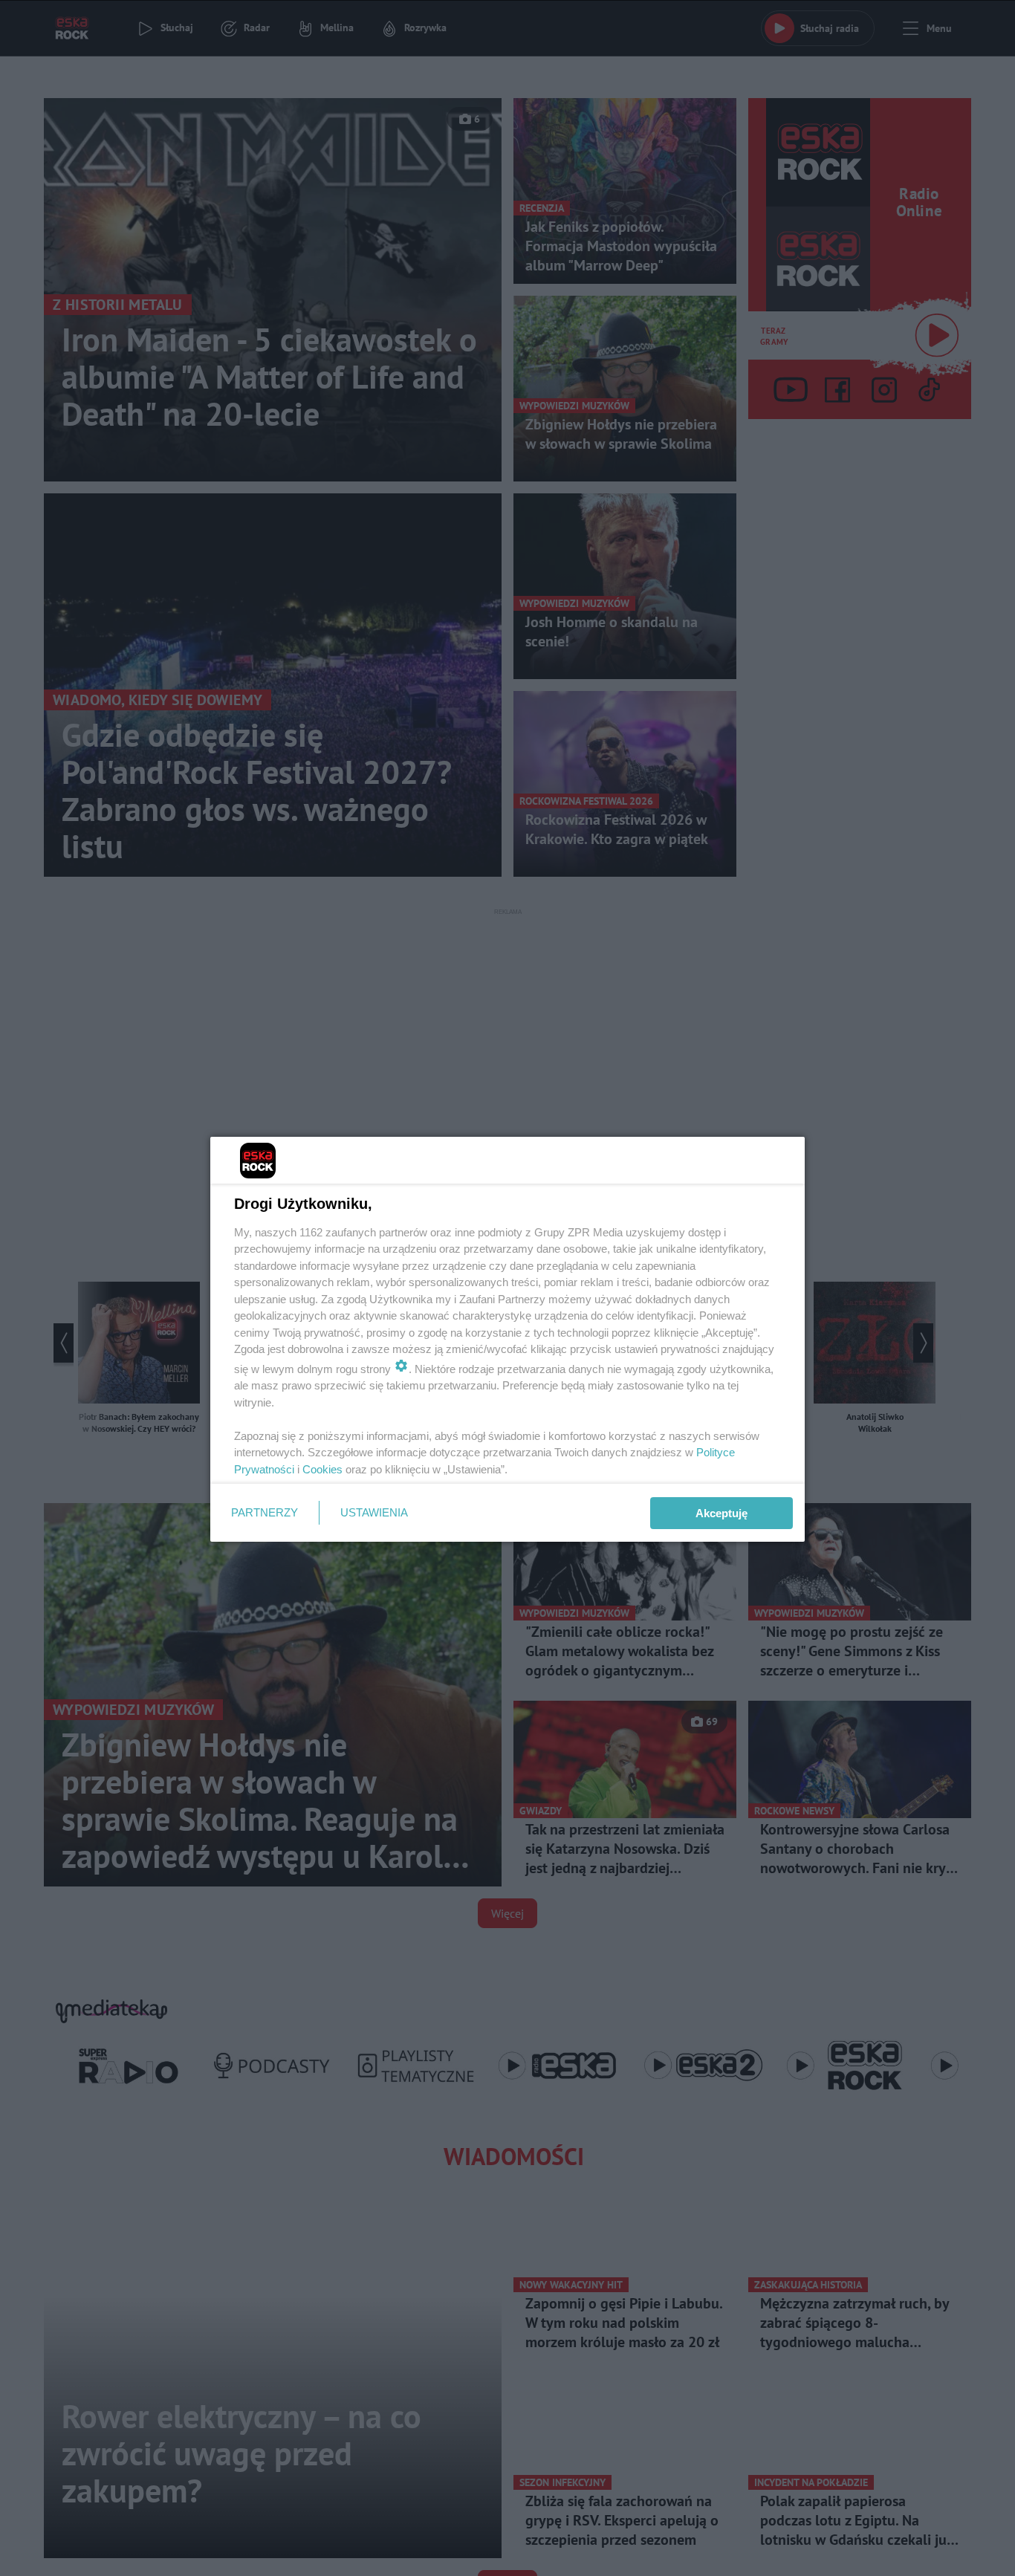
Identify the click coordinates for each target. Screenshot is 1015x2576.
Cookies (322, 1469)
